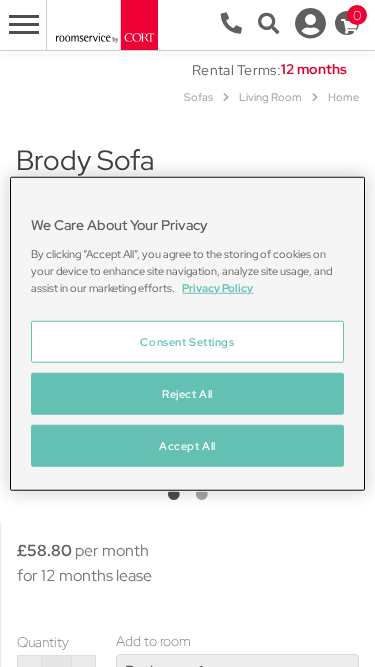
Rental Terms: (236, 70)
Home (343, 97)
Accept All (187, 445)
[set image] (174, 495)
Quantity (43, 642)
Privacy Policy (217, 287)
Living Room (270, 97)
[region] (187, 333)
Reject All (187, 393)
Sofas (198, 97)
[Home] (106, 23)
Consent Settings (187, 341)
